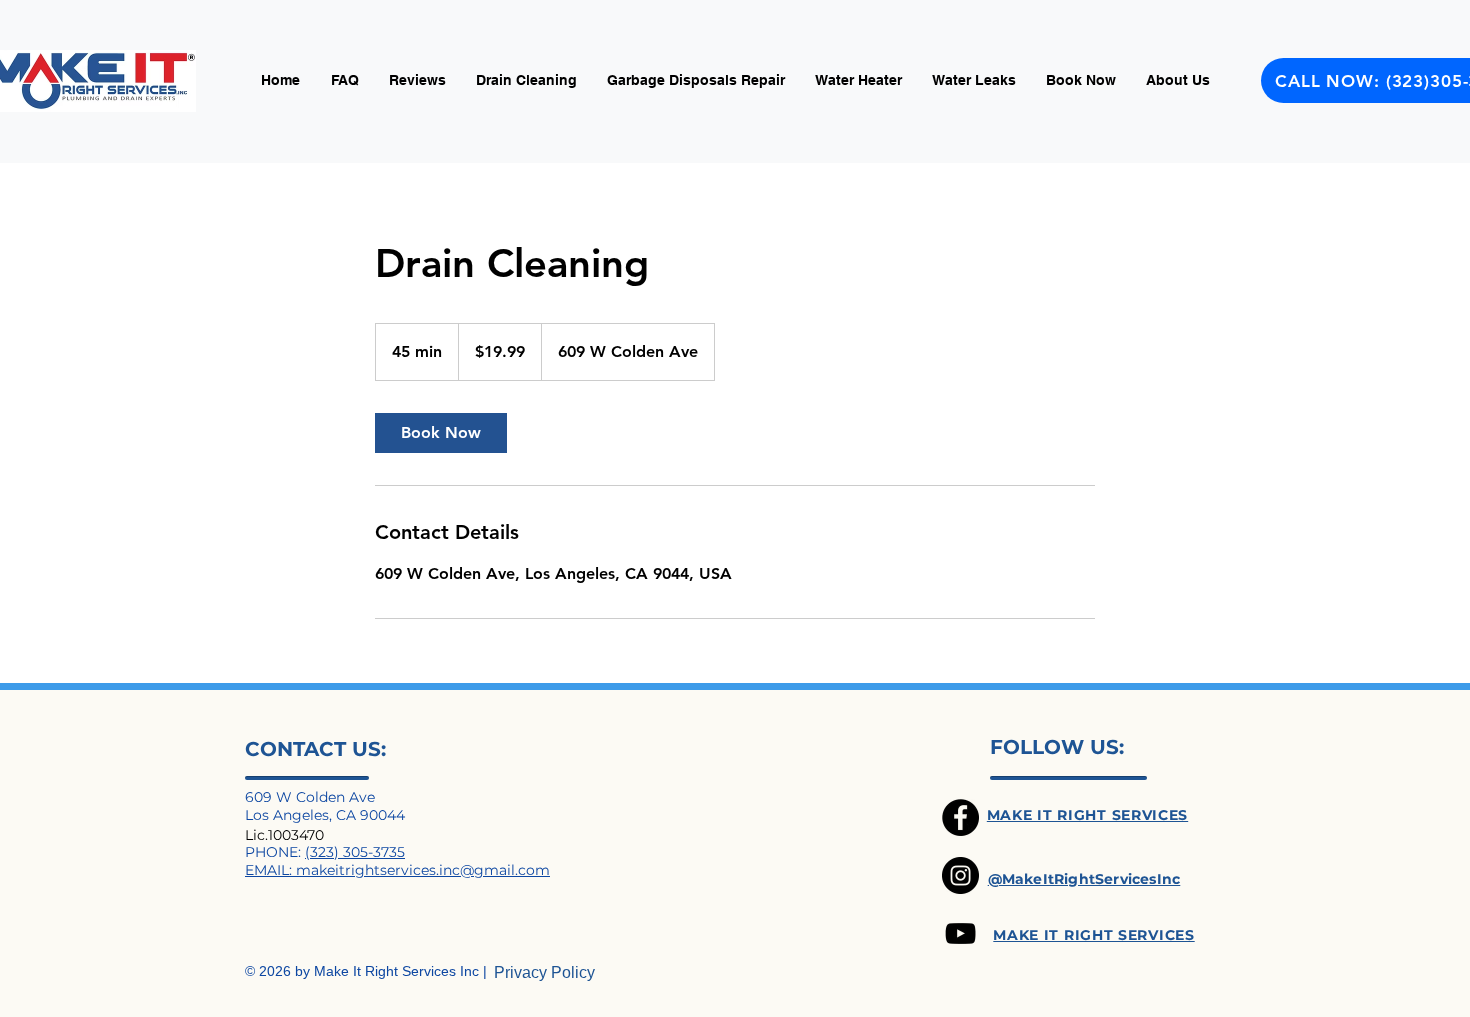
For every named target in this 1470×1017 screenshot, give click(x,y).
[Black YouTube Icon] (960, 933)
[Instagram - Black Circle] (960, 875)
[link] (441, 433)
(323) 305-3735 (355, 852)
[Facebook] (960, 817)
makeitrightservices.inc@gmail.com (423, 870)
